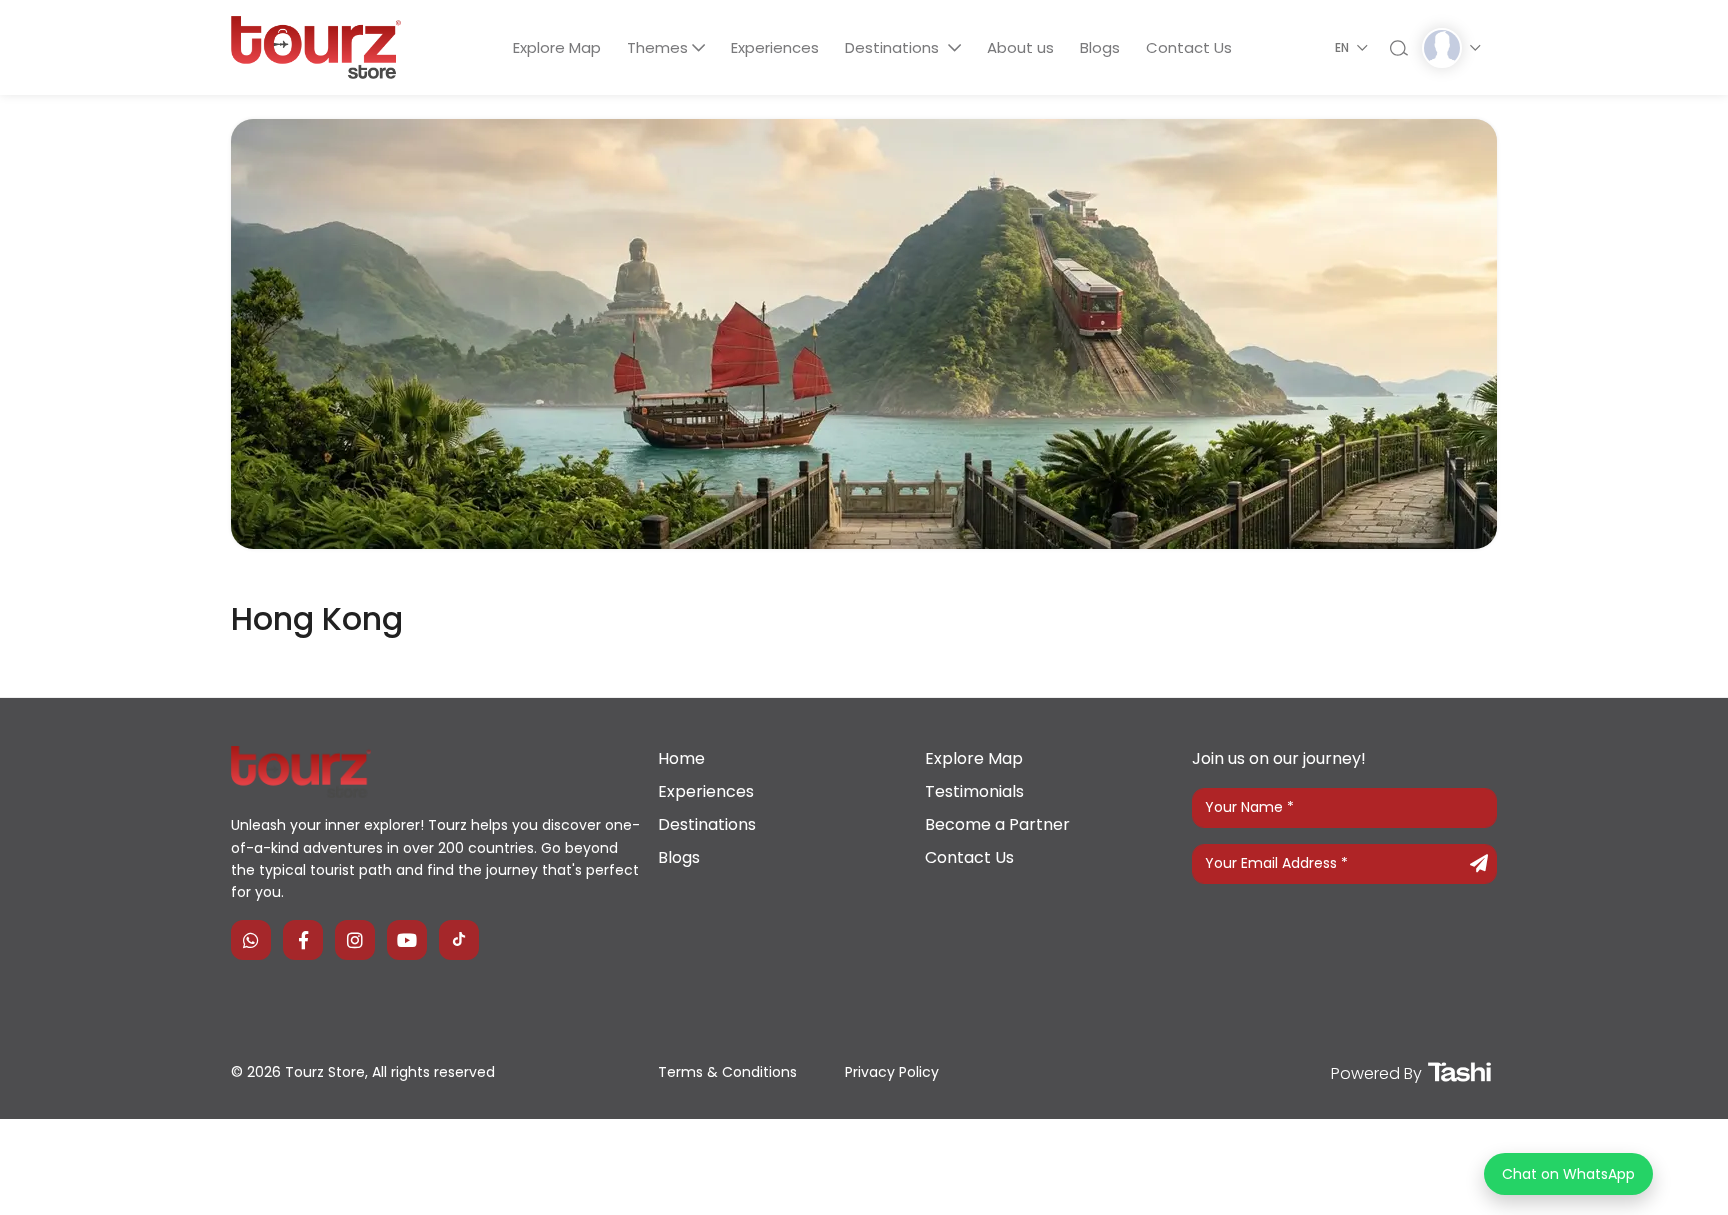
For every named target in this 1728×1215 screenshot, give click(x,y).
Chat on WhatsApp (1568, 1174)
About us (1020, 47)
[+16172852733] (251, 940)
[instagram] (355, 940)
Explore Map (557, 47)
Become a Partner (997, 824)
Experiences (775, 47)
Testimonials (974, 791)
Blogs (1100, 47)
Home (681, 758)
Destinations (894, 47)
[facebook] (303, 940)
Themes (657, 47)
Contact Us (1189, 47)
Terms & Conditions (727, 1072)
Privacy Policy (892, 1072)
